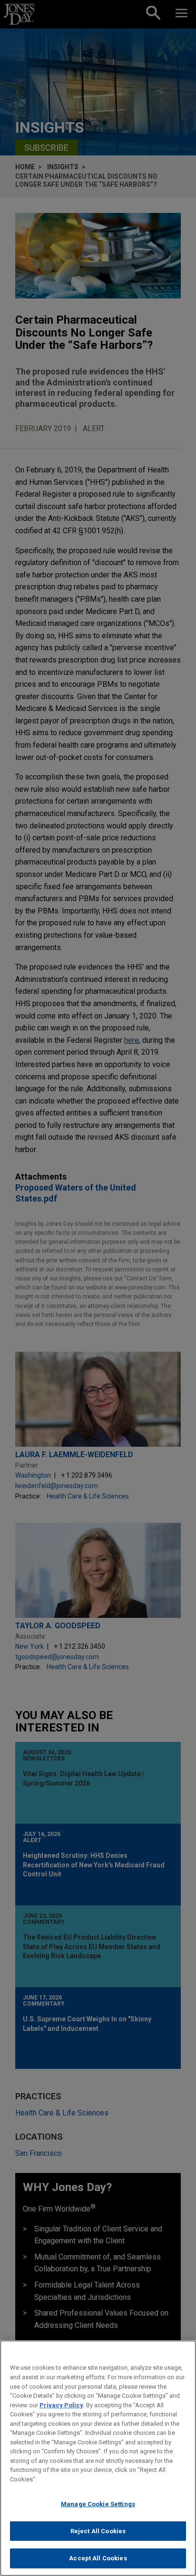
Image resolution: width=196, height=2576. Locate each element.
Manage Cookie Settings (98, 2504)
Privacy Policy (61, 2405)
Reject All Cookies (98, 2531)
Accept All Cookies (98, 2558)
